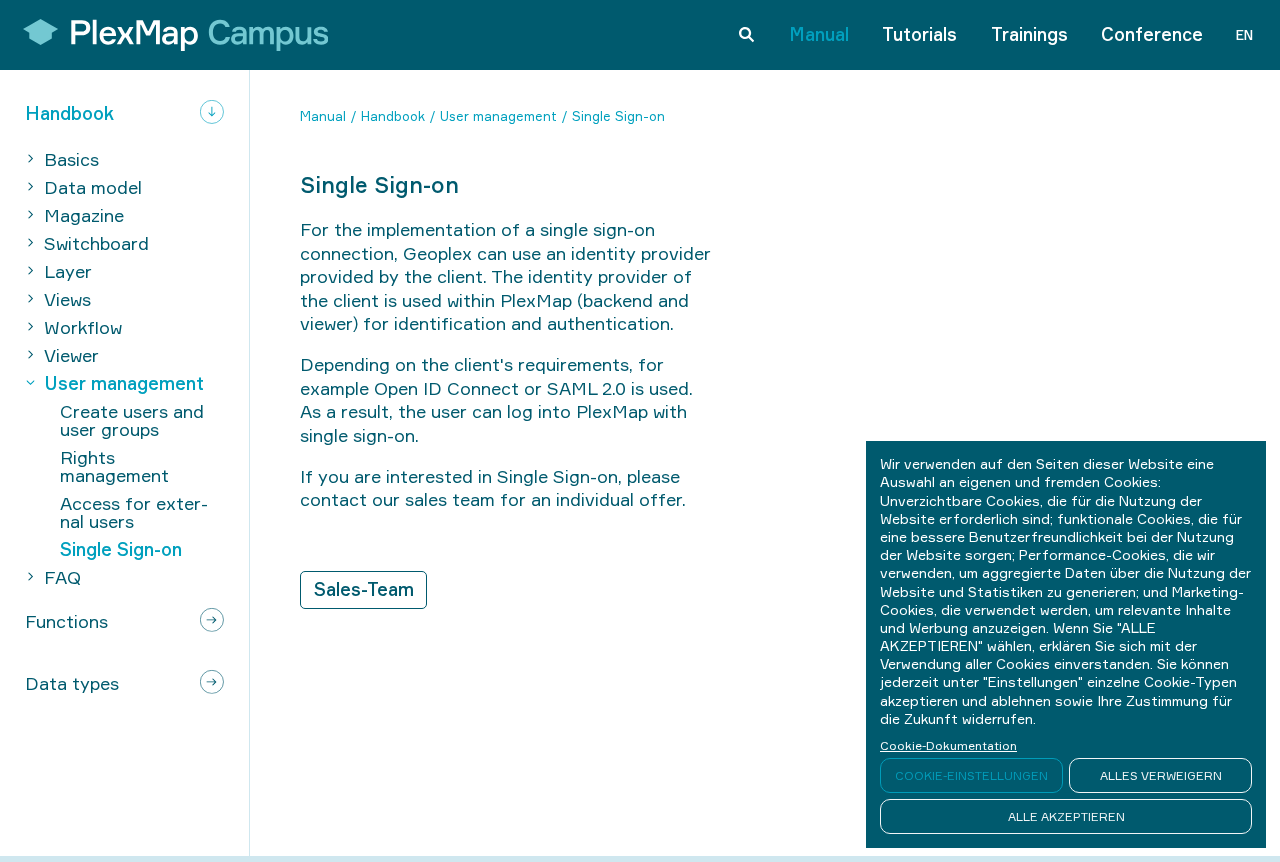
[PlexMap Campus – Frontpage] (169, 35)
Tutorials (919, 34)
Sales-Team (364, 589)
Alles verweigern (1161, 775)
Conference (1152, 34)
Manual (819, 34)
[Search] (746, 35)
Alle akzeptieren (1066, 816)
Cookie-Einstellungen (971, 775)
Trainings (1029, 34)
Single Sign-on (618, 116)
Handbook (393, 116)
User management (498, 116)
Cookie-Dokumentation (948, 745)
